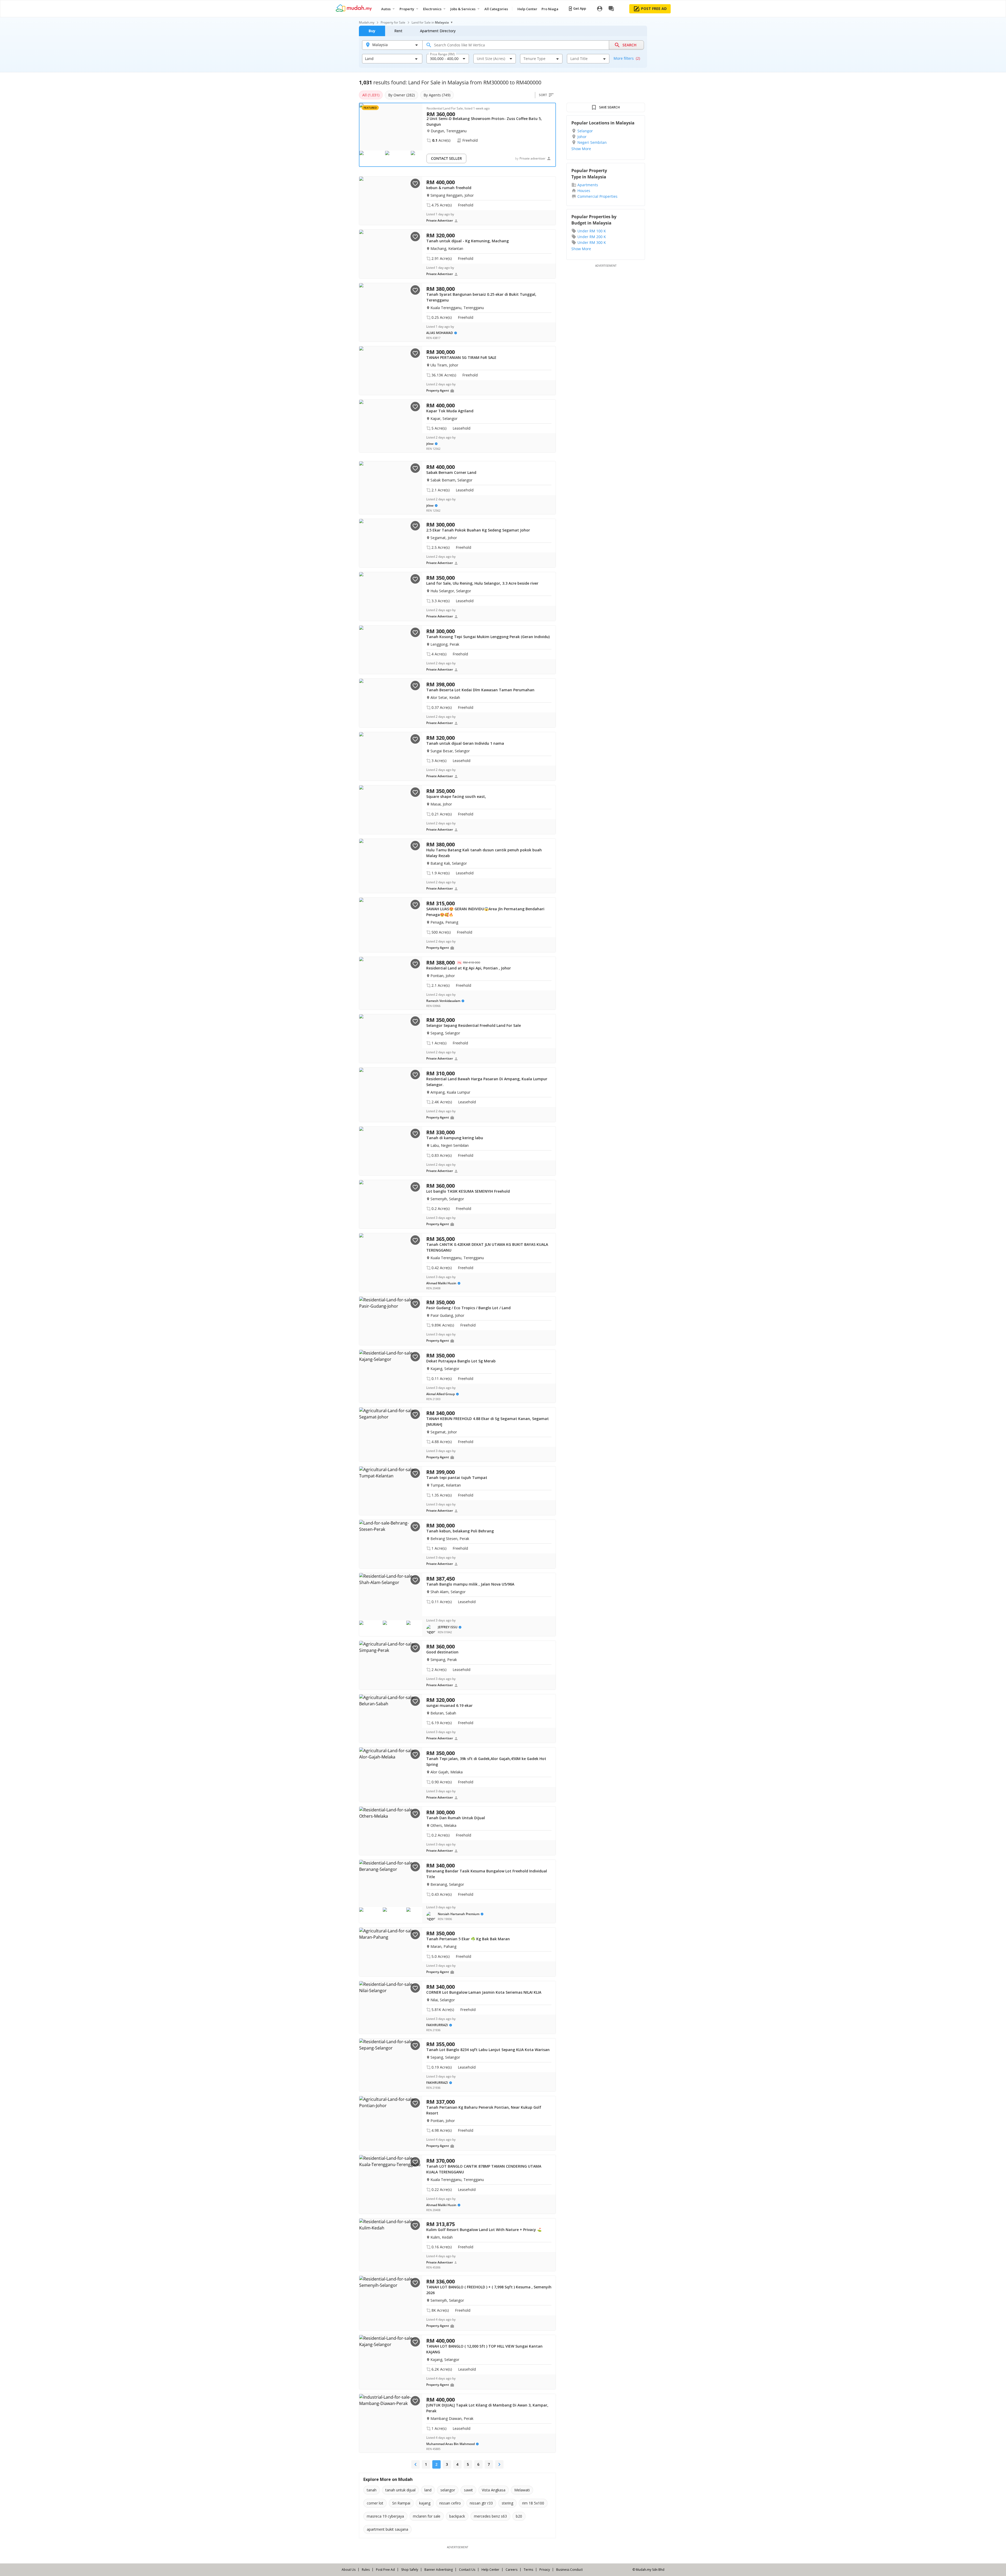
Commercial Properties (597, 196)
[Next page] (499, 2464)
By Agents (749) (437, 95)
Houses (584, 191)
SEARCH (630, 45)
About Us (349, 2570)
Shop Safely (410, 2570)
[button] (444, 1629)
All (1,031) (371, 95)
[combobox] (444, 59)
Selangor (585, 131)
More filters (627, 58)
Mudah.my (367, 22)
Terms (528, 2570)
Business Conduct (569, 2570)
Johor (582, 137)
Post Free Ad (385, 2570)
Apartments (588, 185)
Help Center (490, 2570)
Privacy (545, 2570)
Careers (512, 2570)
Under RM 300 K (592, 242)
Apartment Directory (438, 31)
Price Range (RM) (442, 54)
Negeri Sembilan (592, 142)
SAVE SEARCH (609, 107)
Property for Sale (393, 22)
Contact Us (467, 2570)
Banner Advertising (439, 2570)
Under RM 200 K (592, 237)
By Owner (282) (401, 95)
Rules (366, 2570)
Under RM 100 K (592, 231)
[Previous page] (415, 2464)
